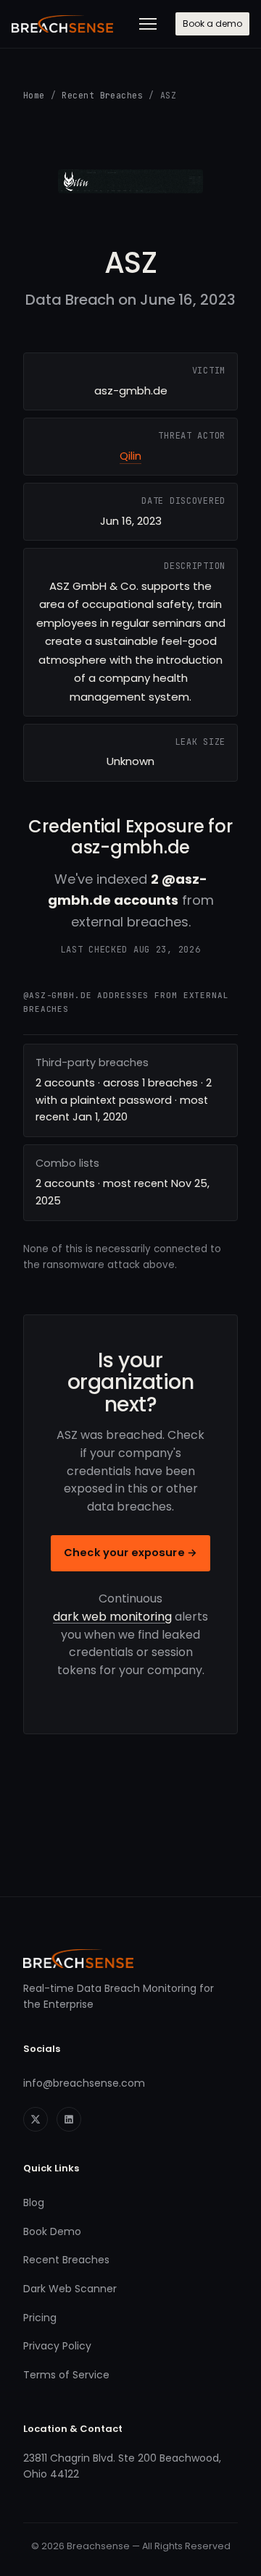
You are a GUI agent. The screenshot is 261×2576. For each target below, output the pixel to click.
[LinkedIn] (69, 2119)
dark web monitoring (112, 1617)
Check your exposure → (130, 1553)
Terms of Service (66, 2375)
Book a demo (212, 24)
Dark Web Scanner (70, 2289)
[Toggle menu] (148, 24)
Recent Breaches (102, 95)
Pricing (40, 2318)
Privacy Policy (57, 2346)
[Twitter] (36, 2119)
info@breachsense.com (84, 2083)
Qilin (130, 456)
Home (34, 95)
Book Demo (52, 2231)
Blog (34, 2203)
